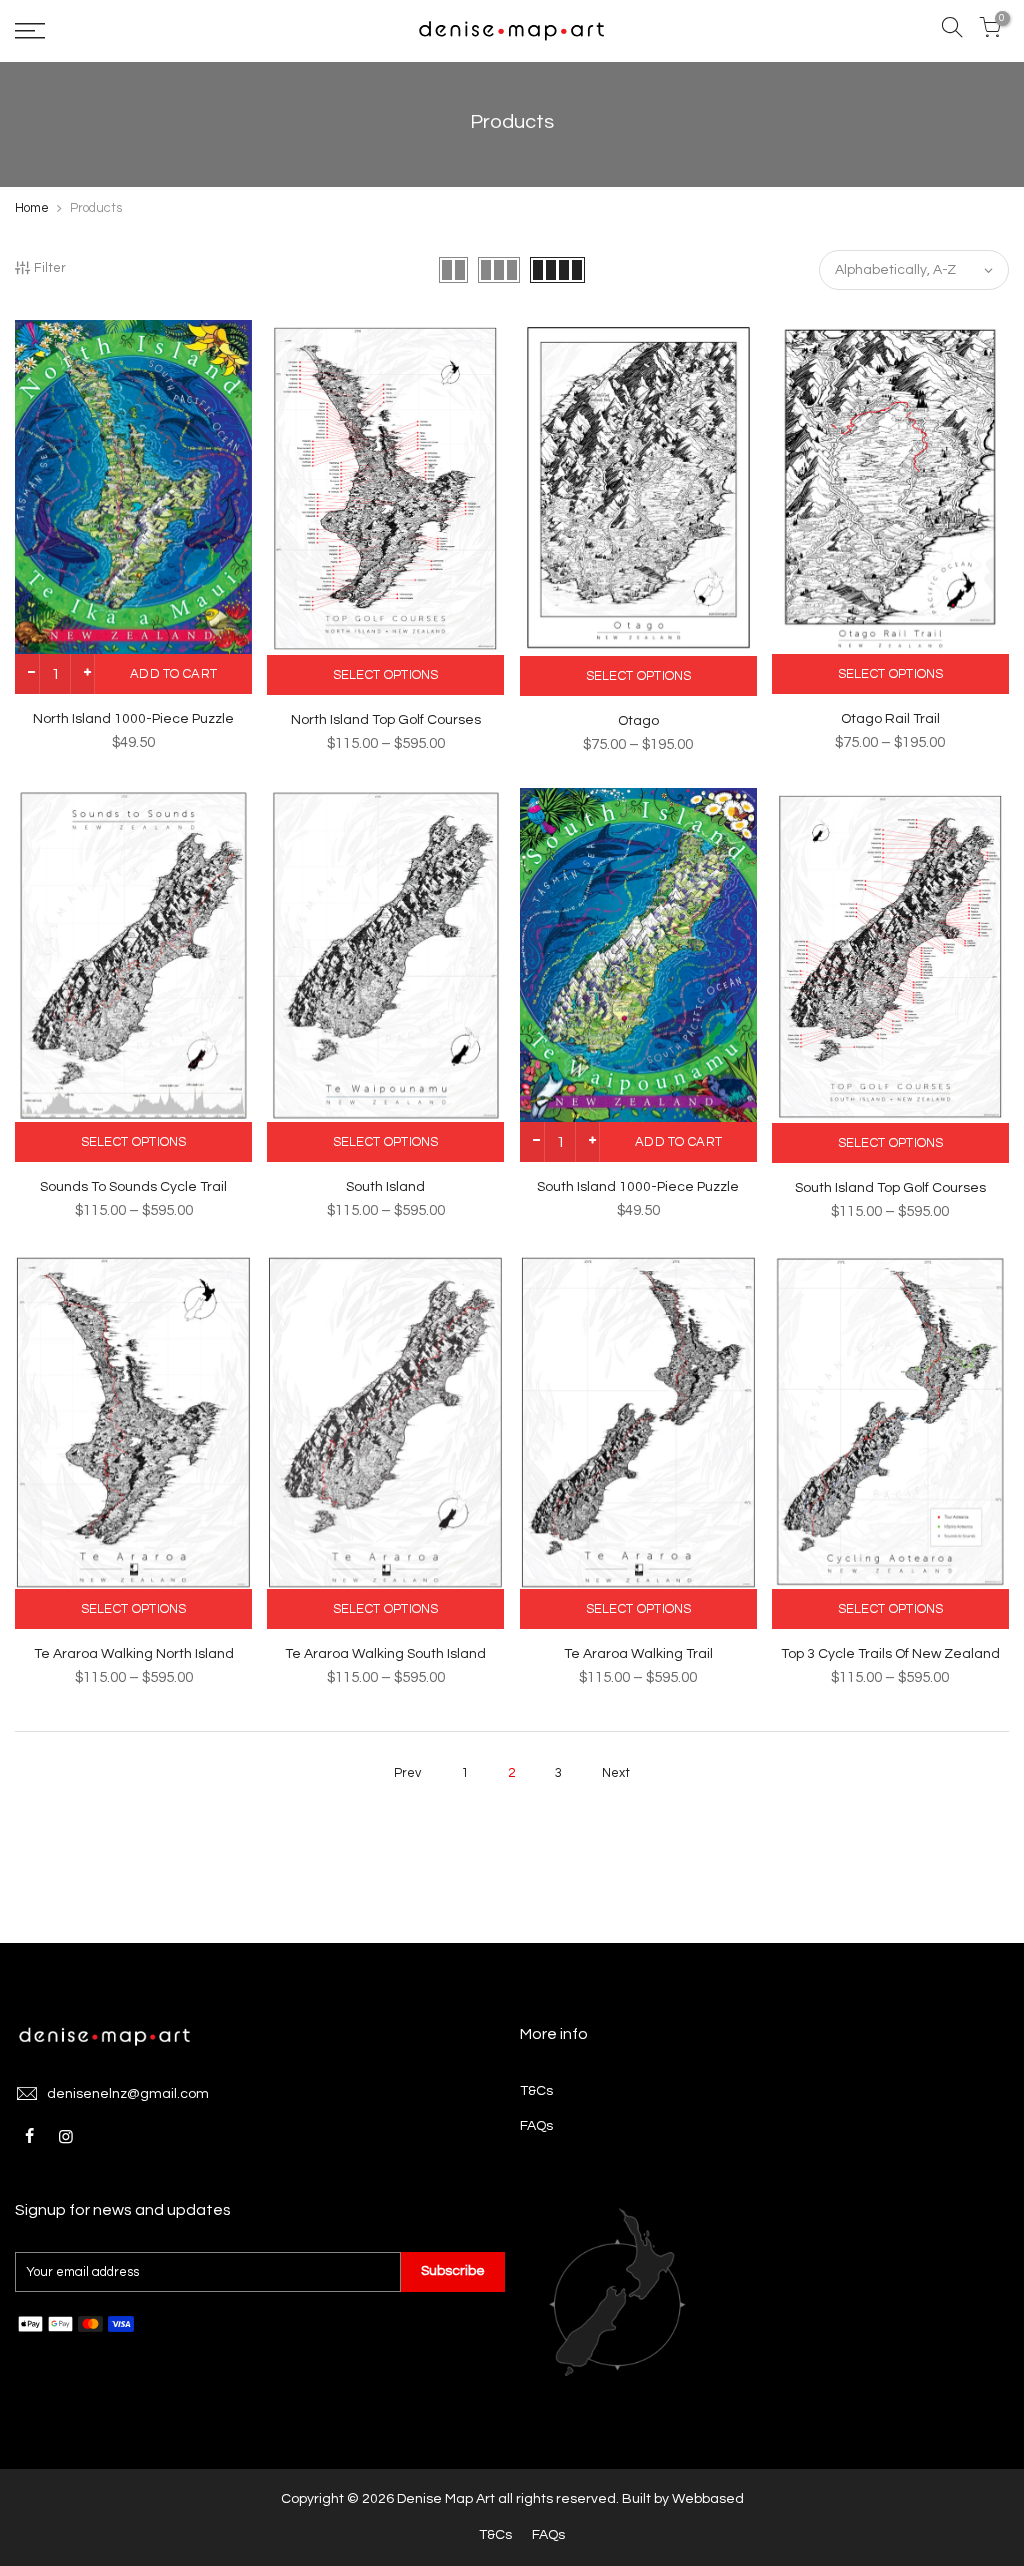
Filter (50, 268)
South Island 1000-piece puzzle (638, 1187)
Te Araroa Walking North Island (134, 1654)
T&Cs (536, 2091)
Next (616, 1773)
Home (32, 208)
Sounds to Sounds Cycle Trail (133, 1187)
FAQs (536, 2126)
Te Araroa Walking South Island (385, 1654)
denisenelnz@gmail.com (128, 2094)
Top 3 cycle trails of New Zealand (890, 1654)
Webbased (708, 2499)
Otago (638, 721)
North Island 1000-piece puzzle (133, 719)
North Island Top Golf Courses (386, 720)
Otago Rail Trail (890, 719)
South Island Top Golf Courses (890, 1188)
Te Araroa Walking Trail (638, 1654)
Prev (407, 1773)
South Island (385, 1187)
